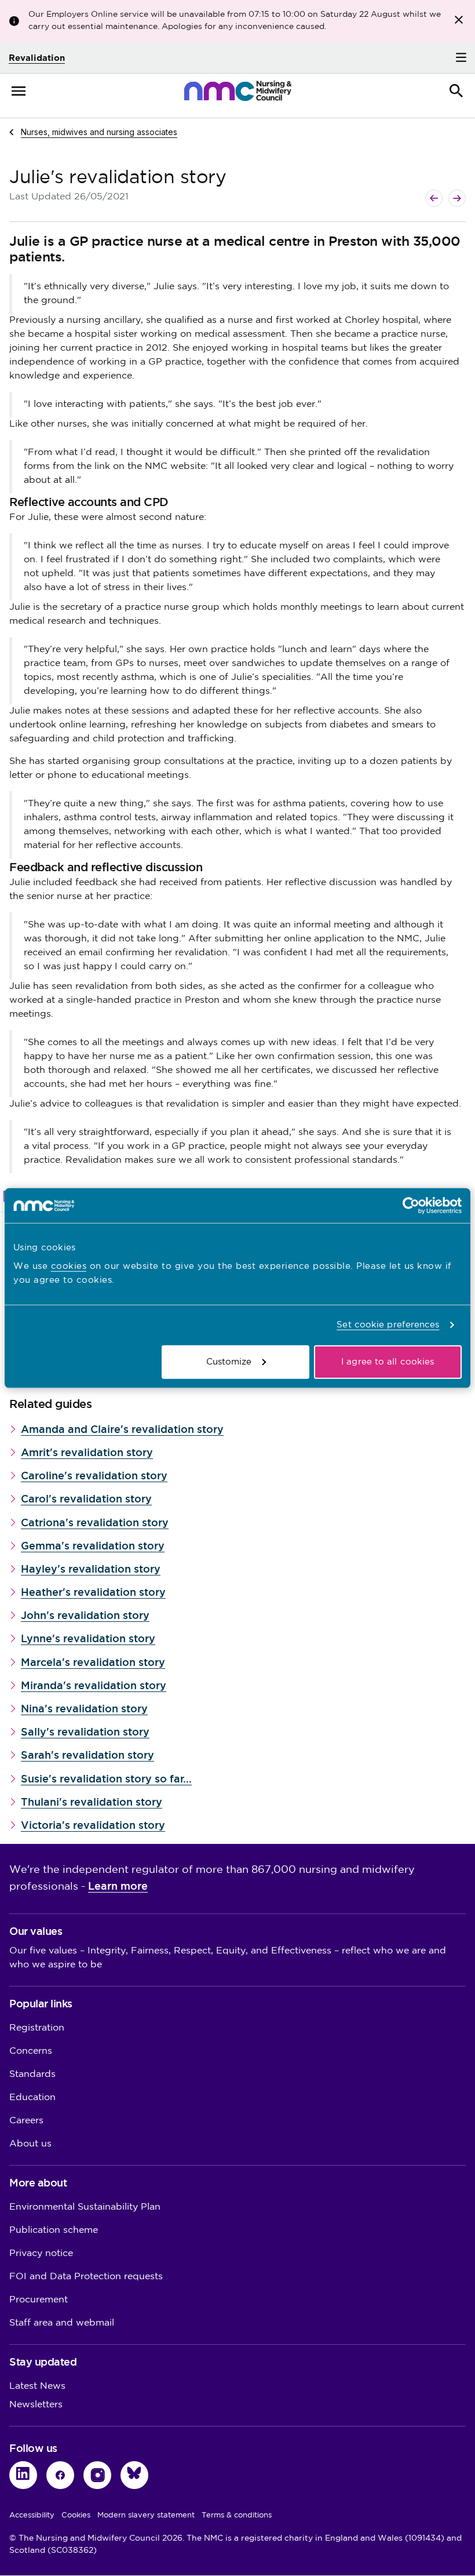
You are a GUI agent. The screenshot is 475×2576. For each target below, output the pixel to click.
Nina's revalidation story (84, 1709)
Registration (37, 2028)
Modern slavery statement (146, 2515)
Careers (26, 2121)
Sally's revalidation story (85, 1732)
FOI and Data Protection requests (86, 2277)
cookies (69, 1266)
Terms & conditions (237, 2515)
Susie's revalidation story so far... (106, 1779)
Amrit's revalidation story (87, 1452)
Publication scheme (54, 2230)
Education (32, 2097)
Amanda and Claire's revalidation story (122, 1429)
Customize (229, 1361)
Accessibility (32, 2515)
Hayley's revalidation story (91, 1569)
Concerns (31, 2051)
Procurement (39, 2300)
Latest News (37, 2386)
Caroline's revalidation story (94, 1476)
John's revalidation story (85, 1615)
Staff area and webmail (62, 2323)
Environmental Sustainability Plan (85, 2207)
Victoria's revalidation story (93, 1825)
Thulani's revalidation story (92, 1802)
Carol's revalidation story (86, 1499)
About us (30, 2144)
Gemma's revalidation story (93, 1546)
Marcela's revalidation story (93, 1662)
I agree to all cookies (388, 1361)
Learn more (118, 1886)
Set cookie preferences (388, 1325)
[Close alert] (459, 20)
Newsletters (36, 2405)
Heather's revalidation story (93, 1592)
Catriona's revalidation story (95, 1522)
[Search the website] (456, 91)
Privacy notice (41, 2253)
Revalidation (37, 58)
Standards (32, 2074)
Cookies (76, 2515)
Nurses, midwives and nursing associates (99, 132)
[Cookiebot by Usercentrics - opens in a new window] (411, 1206)
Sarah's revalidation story (87, 1755)
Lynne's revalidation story (88, 1638)
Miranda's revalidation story (94, 1685)
